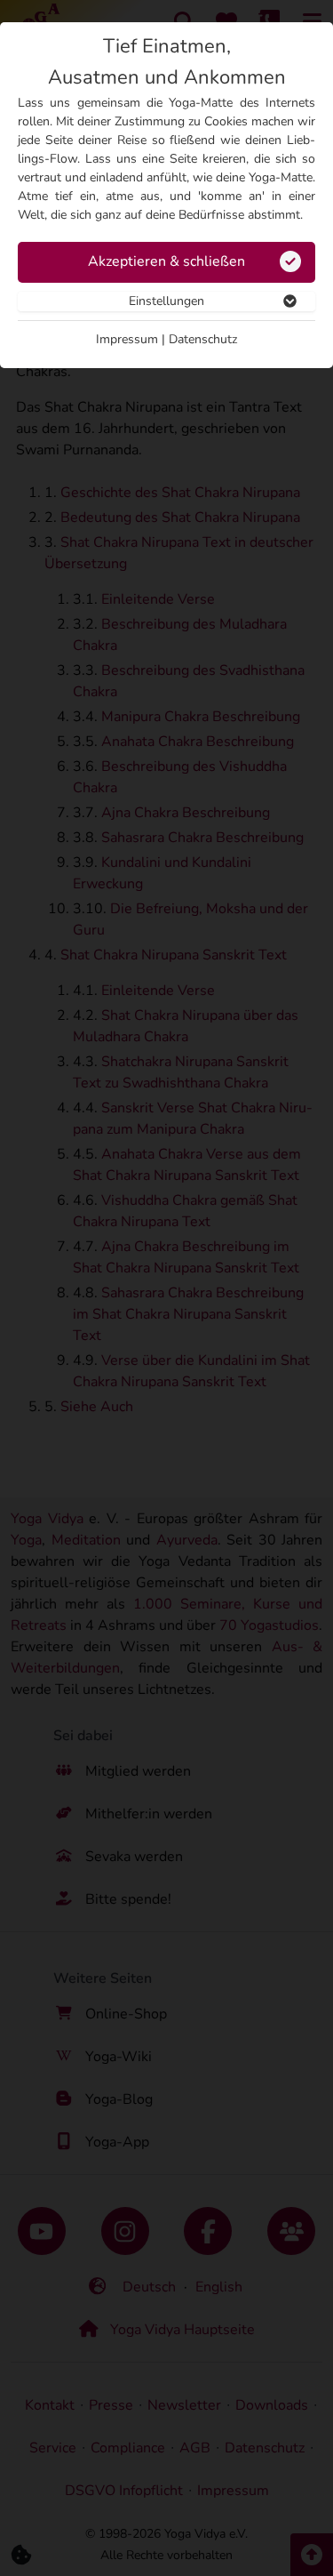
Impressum (127, 339)
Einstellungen (166, 301)
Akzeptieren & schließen (166, 261)
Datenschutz (203, 339)
